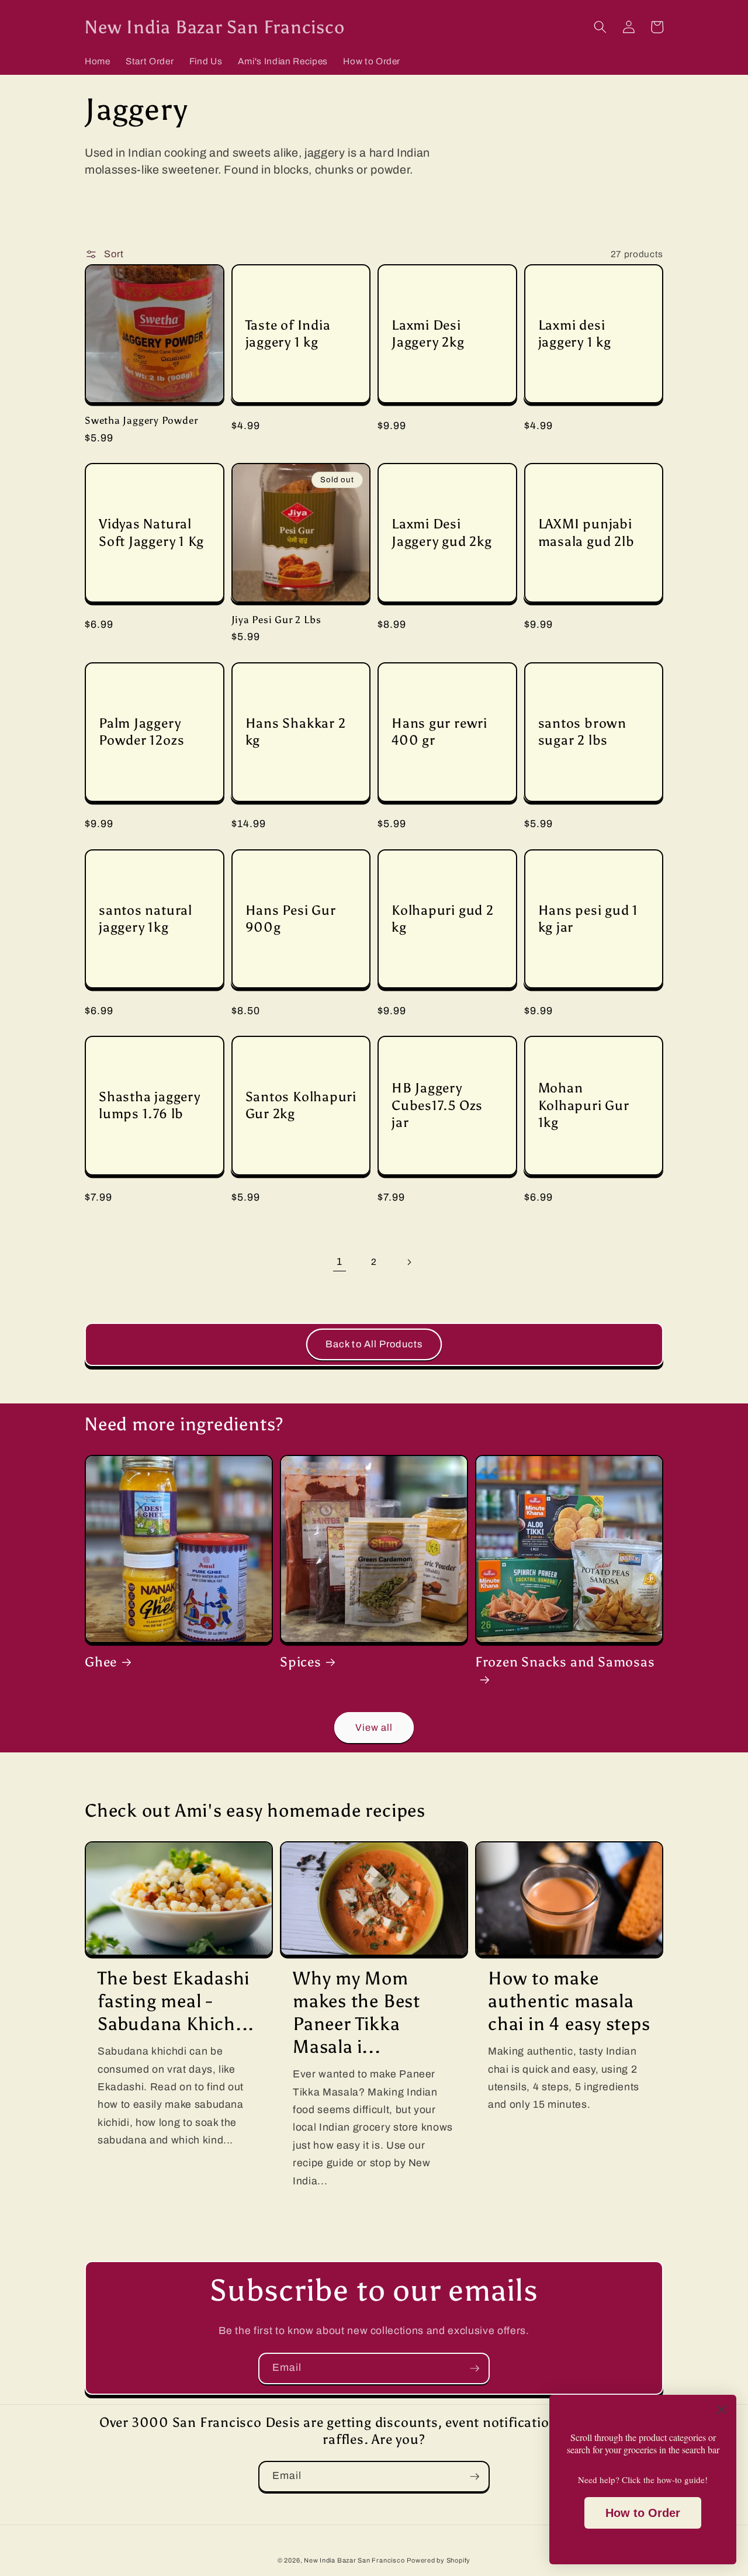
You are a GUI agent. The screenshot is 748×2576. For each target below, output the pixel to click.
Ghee (101, 1662)
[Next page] (408, 1262)
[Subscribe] (475, 2368)
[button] (600, 27)
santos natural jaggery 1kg (146, 919)
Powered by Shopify (439, 2560)
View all (374, 1728)
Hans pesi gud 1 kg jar (588, 919)
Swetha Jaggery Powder (141, 420)
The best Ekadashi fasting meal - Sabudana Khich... (176, 2001)
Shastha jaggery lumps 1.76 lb (150, 1105)
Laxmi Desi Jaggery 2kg (428, 333)
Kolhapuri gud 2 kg (443, 919)
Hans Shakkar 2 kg (296, 732)
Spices (301, 1662)
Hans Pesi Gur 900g (291, 919)
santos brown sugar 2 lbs (582, 732)
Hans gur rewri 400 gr (439, 732)
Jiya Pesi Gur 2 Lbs (276, 620)
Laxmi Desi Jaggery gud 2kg (442, 532)
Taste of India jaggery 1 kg (288, 333)
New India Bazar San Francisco (354, 2560)
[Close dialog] (721, 2410)
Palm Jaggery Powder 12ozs (141, 732)
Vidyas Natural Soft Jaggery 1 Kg (151, 532)
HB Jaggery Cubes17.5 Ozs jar (437, 1105)
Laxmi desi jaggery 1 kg (575, 333)
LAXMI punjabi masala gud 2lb (586, 532)
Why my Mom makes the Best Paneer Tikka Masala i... (356, 2012)
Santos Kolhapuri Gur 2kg (301, 1105)
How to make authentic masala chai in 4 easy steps (569, 2001)
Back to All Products (374, 1344)
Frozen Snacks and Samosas (565, 1662)
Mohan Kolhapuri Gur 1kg (584, 1105)
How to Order (643, 2513)
